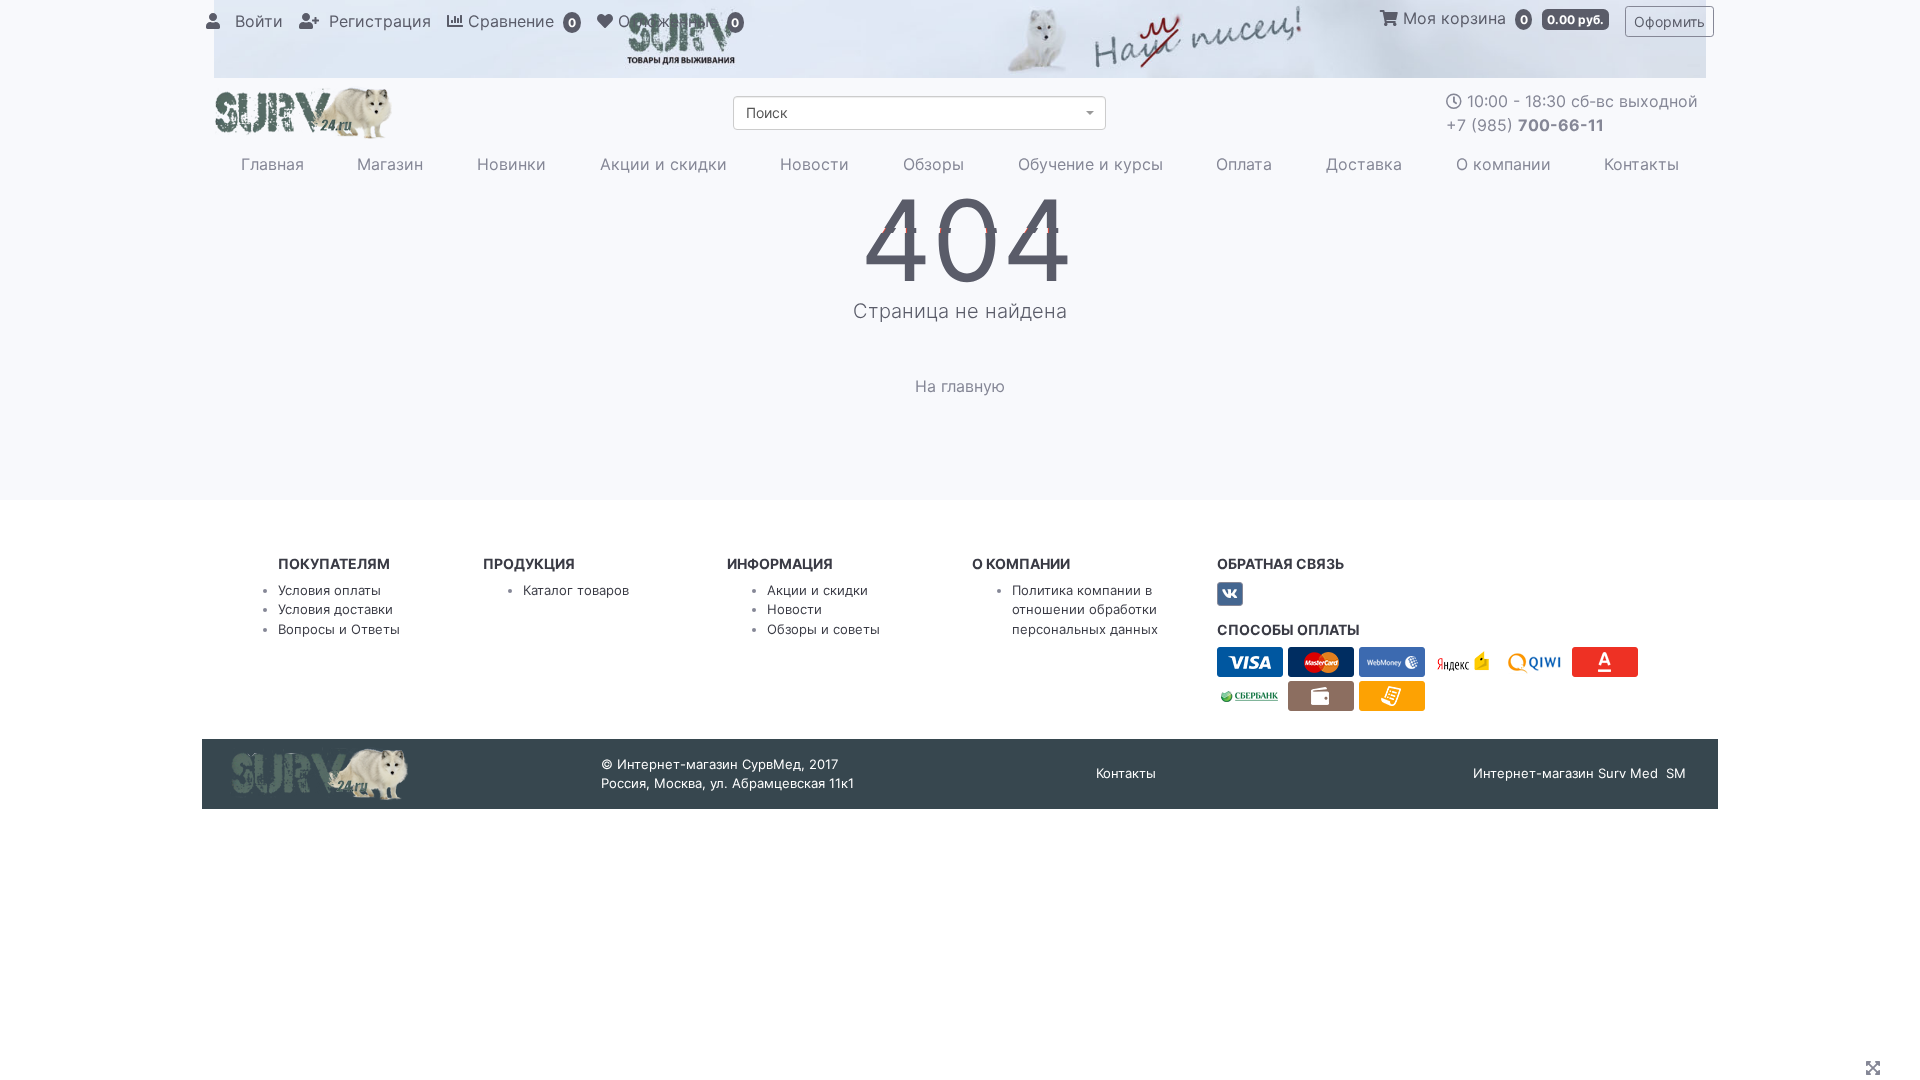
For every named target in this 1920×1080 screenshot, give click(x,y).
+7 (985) (1525, 125)
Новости (814, 164)
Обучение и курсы (1090, 164)
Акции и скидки (663, 164)
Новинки (511, 164)
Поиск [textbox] (767, 112)
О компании (1503, 164)
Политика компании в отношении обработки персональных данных (1085, 609)
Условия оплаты (329, 590)
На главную (960, 386)
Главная (272, 164)
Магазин (390, 164)
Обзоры (933, 164)
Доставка (1364, 164)
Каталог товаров (576, 590)
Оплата (1244, 164)
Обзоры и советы (823, 629)
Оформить (1669, 21)
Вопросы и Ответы (339, 629)
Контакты (1641, 164)
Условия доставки (335, 609)
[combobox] (919, 113)
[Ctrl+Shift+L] (1876, 1070)
